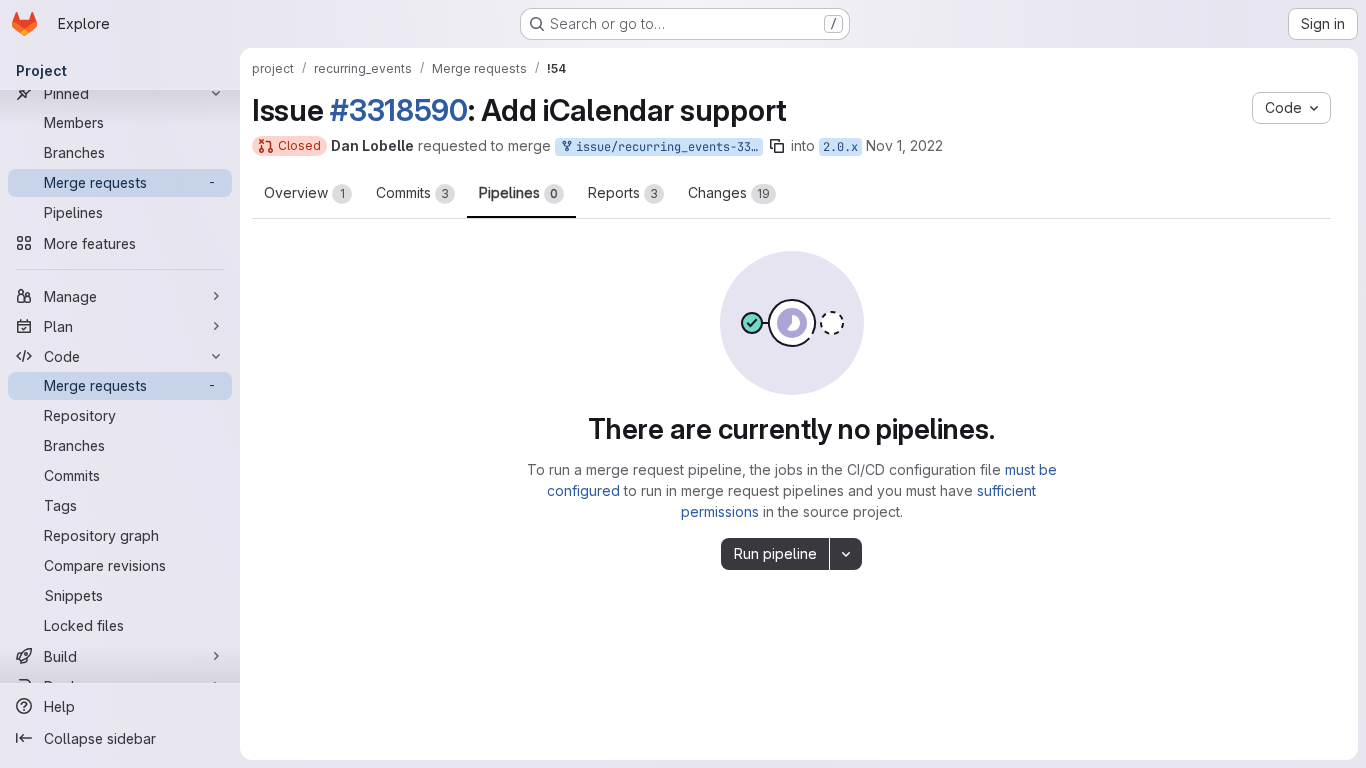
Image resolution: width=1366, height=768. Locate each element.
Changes (729, 192)
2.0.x (840, 147)
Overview (304, 192)
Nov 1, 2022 (904, 145)
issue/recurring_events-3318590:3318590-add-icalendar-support (666, 147)
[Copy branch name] (777, 146)
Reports (623, 192)
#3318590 (399, 110)
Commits (412, 192)
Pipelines (518, 192)
